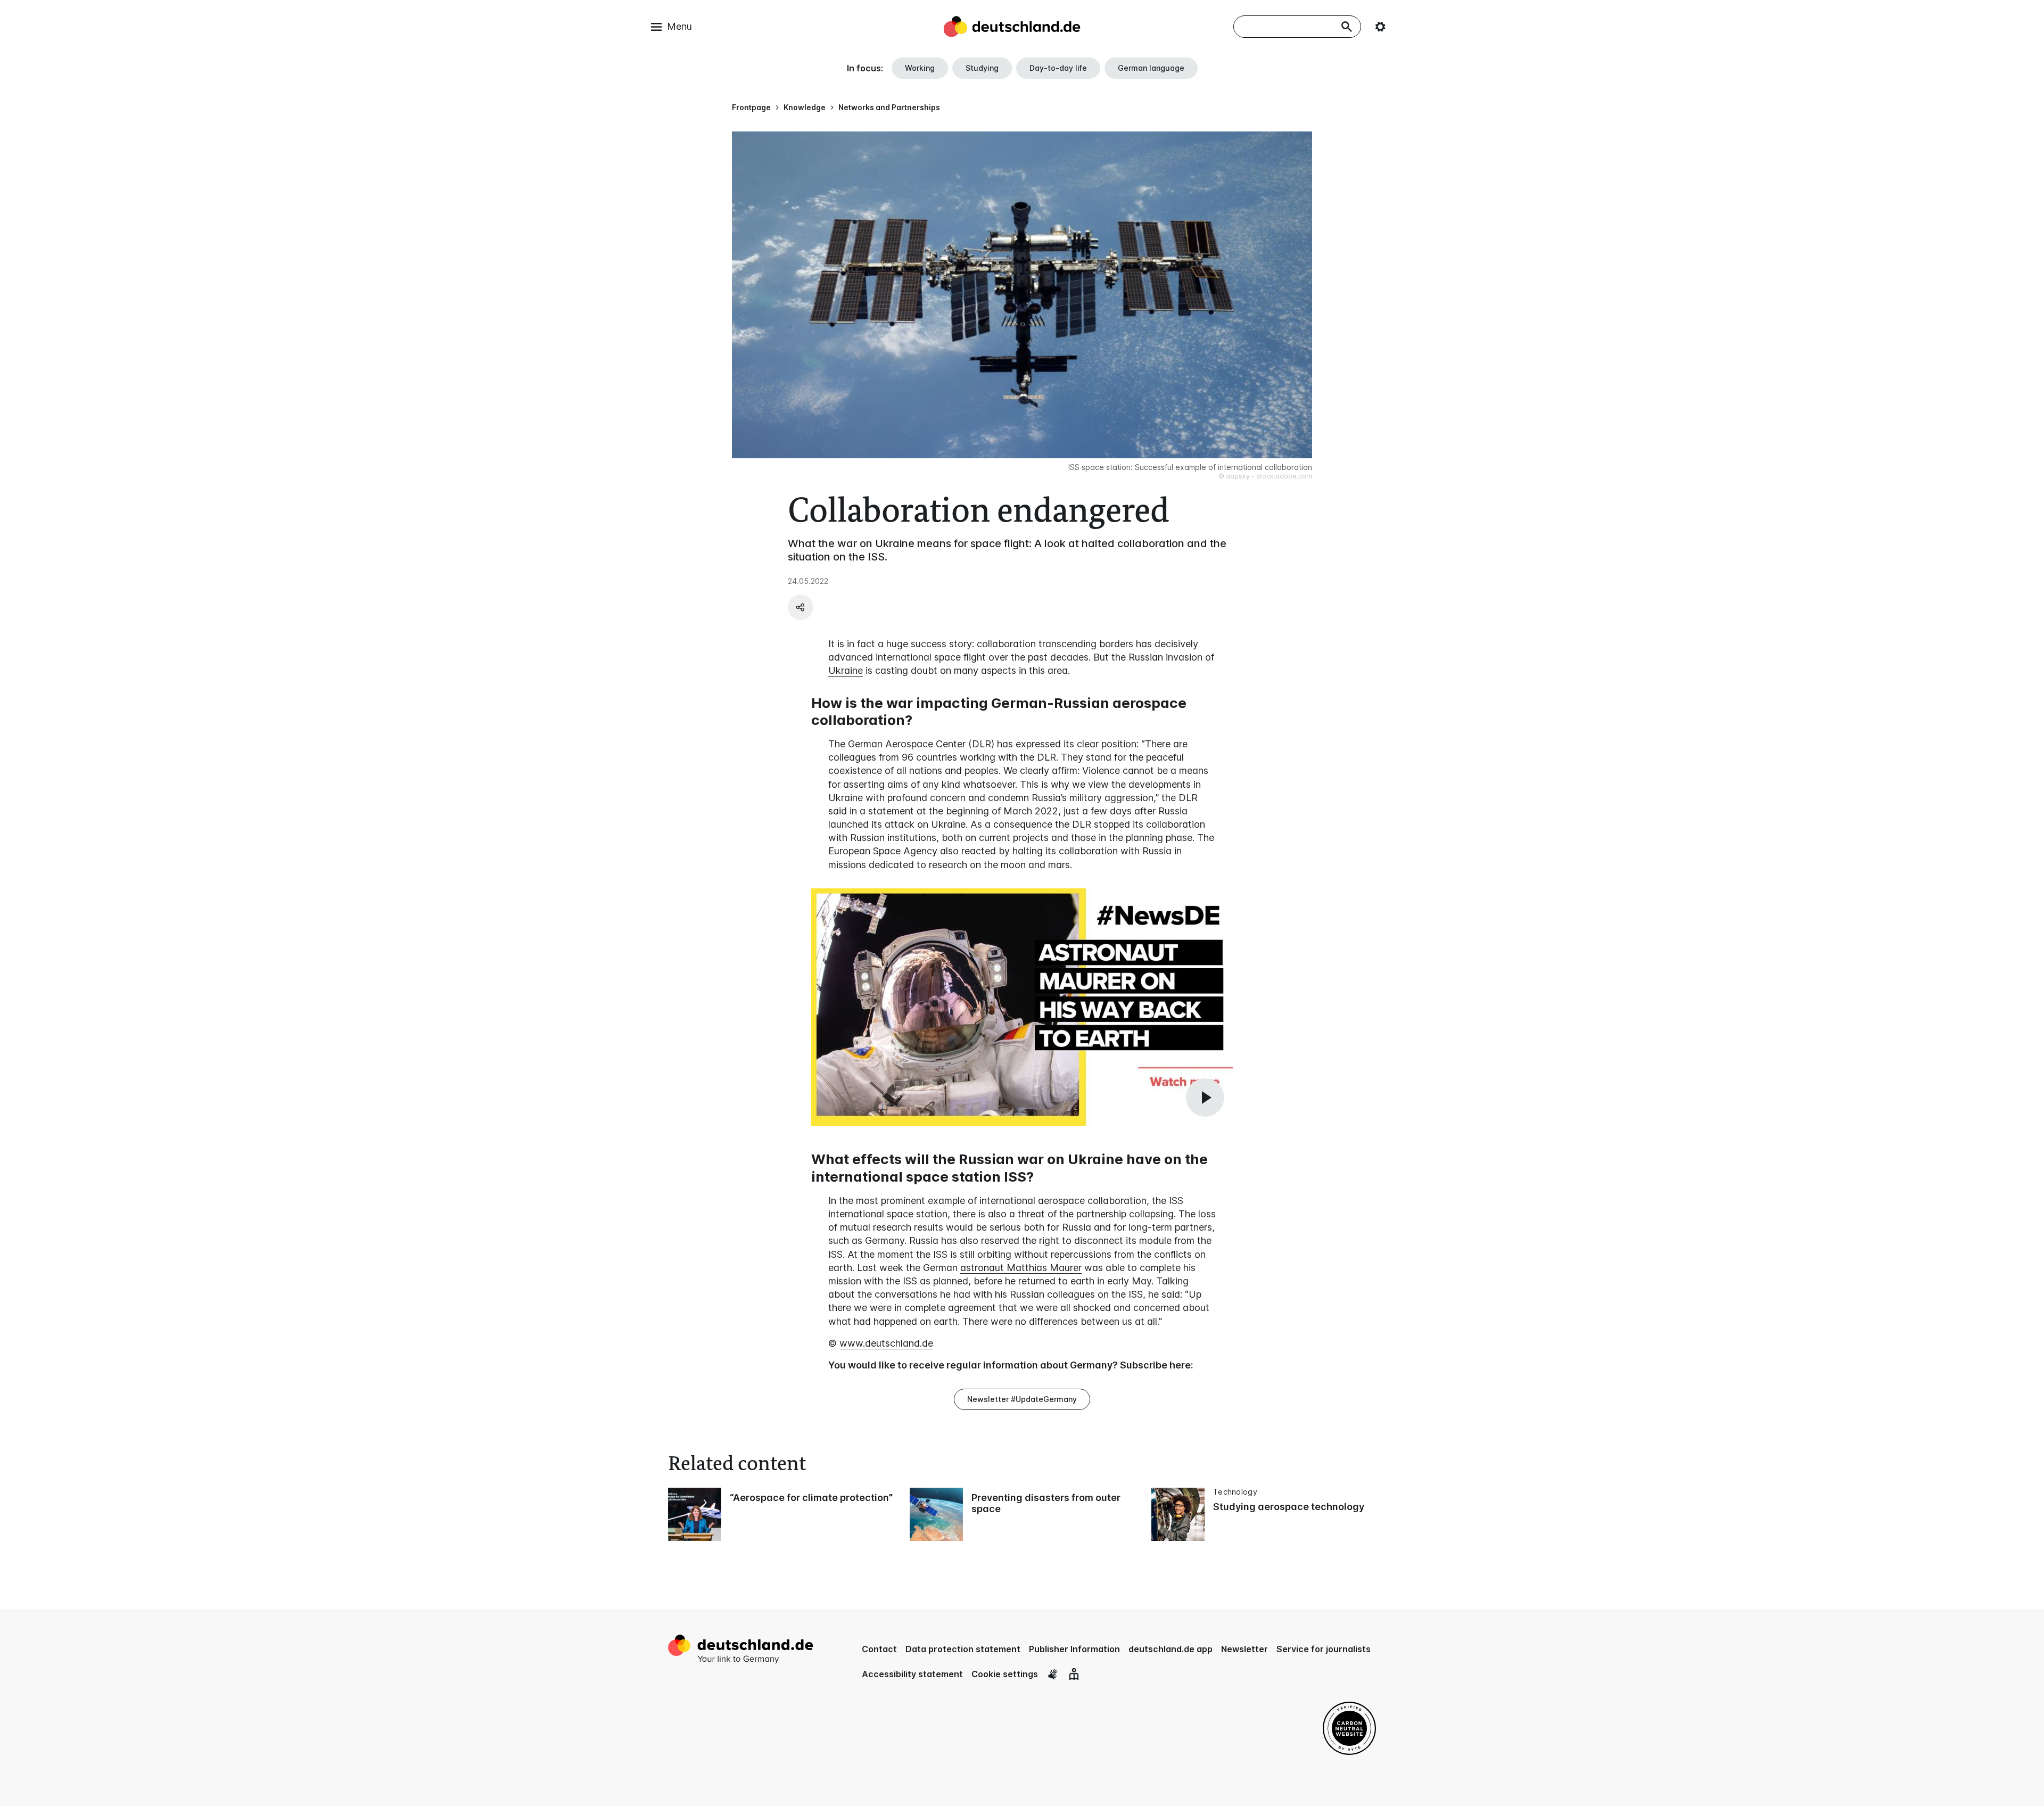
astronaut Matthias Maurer (1021, 1268)
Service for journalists (1324, 1649)
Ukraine (846, 670)
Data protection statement (963, 1649)
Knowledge (805, 107)
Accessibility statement (912, 1674)
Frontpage (751, 107)
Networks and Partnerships (889, 107)
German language (1151, 68)
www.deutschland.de (886, 1343)
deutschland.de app (1171, 1649)
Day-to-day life (1058, 68)
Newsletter (1244, 1649)
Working (920, 68)
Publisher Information (1074, 1649)
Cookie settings (1005, 1674)
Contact (879, 1649)
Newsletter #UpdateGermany (1022, 1399)
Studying (982, 68)
